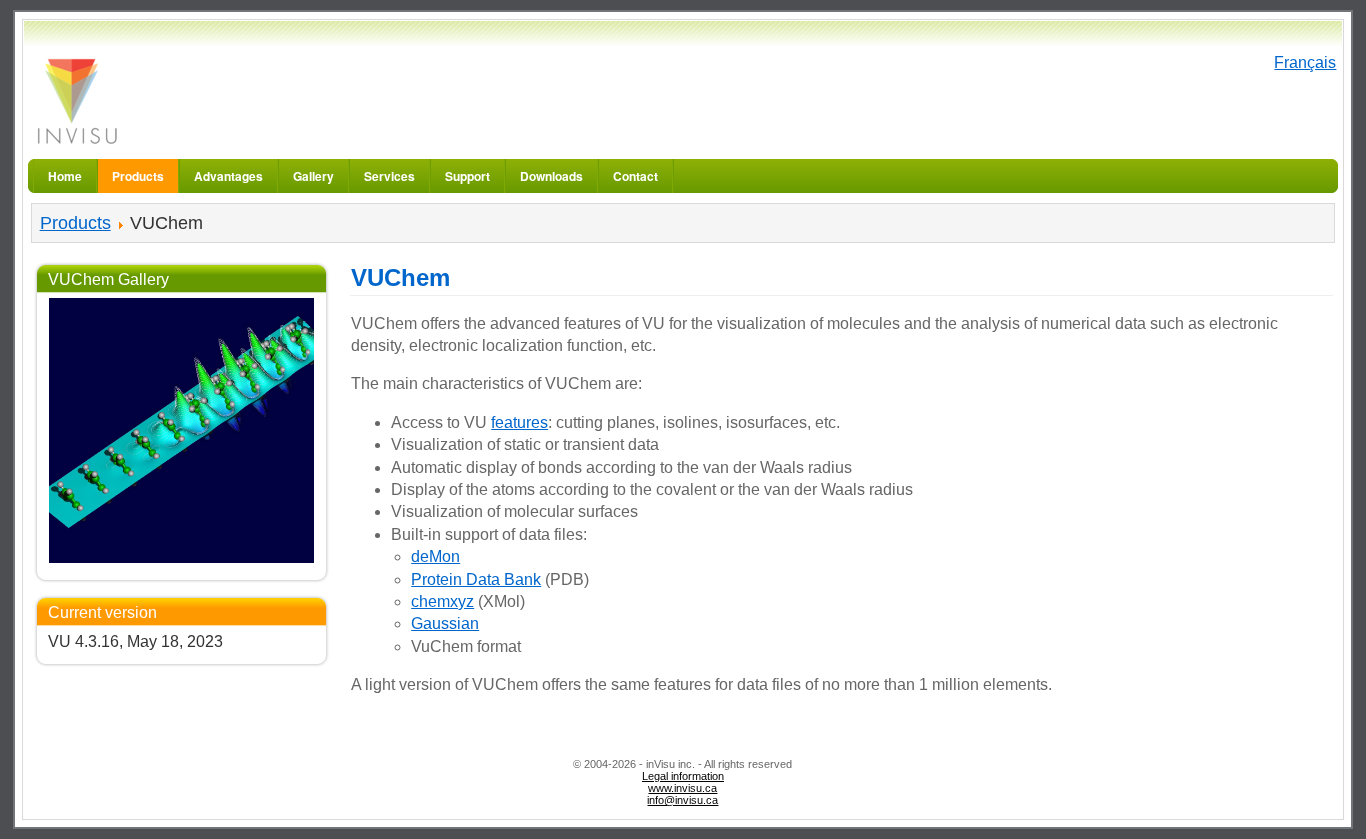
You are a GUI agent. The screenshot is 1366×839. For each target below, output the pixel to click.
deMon (435, 556)
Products (75, 223)
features (519, 422)
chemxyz (442, 601)
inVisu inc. (76, 100)
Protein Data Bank (476, 579)
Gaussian (445, 623)
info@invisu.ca (682, 800)
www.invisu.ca (682, 788)
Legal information (683, 776)
